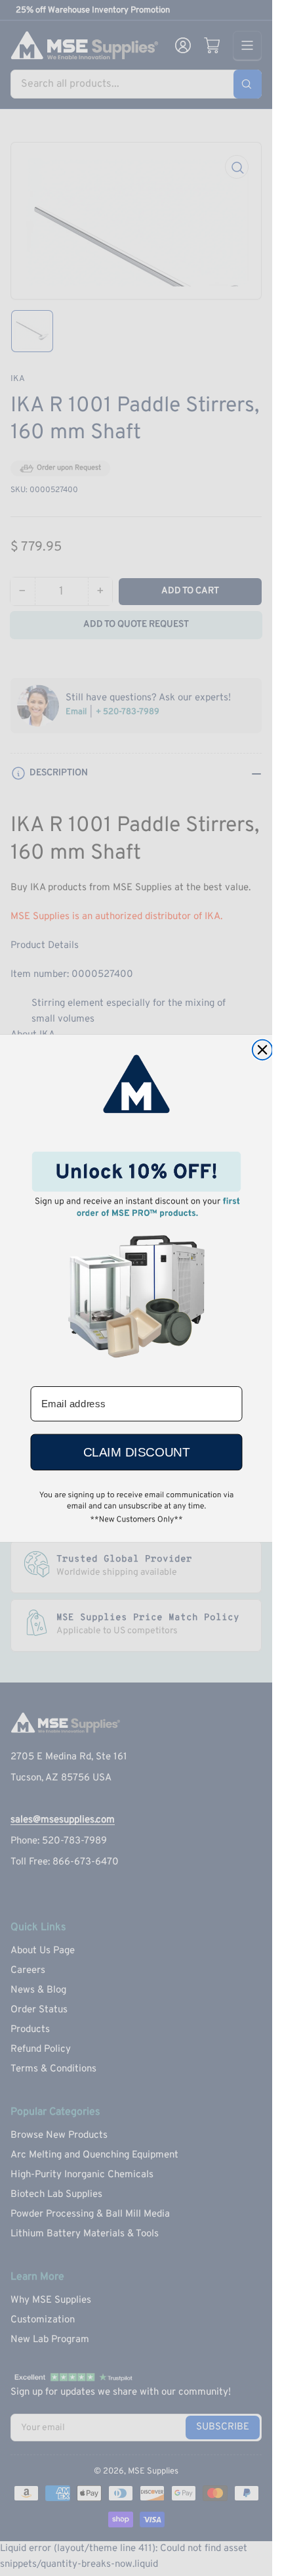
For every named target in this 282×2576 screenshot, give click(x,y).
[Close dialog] (262, 1050)
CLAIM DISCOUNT (136, 1452)
